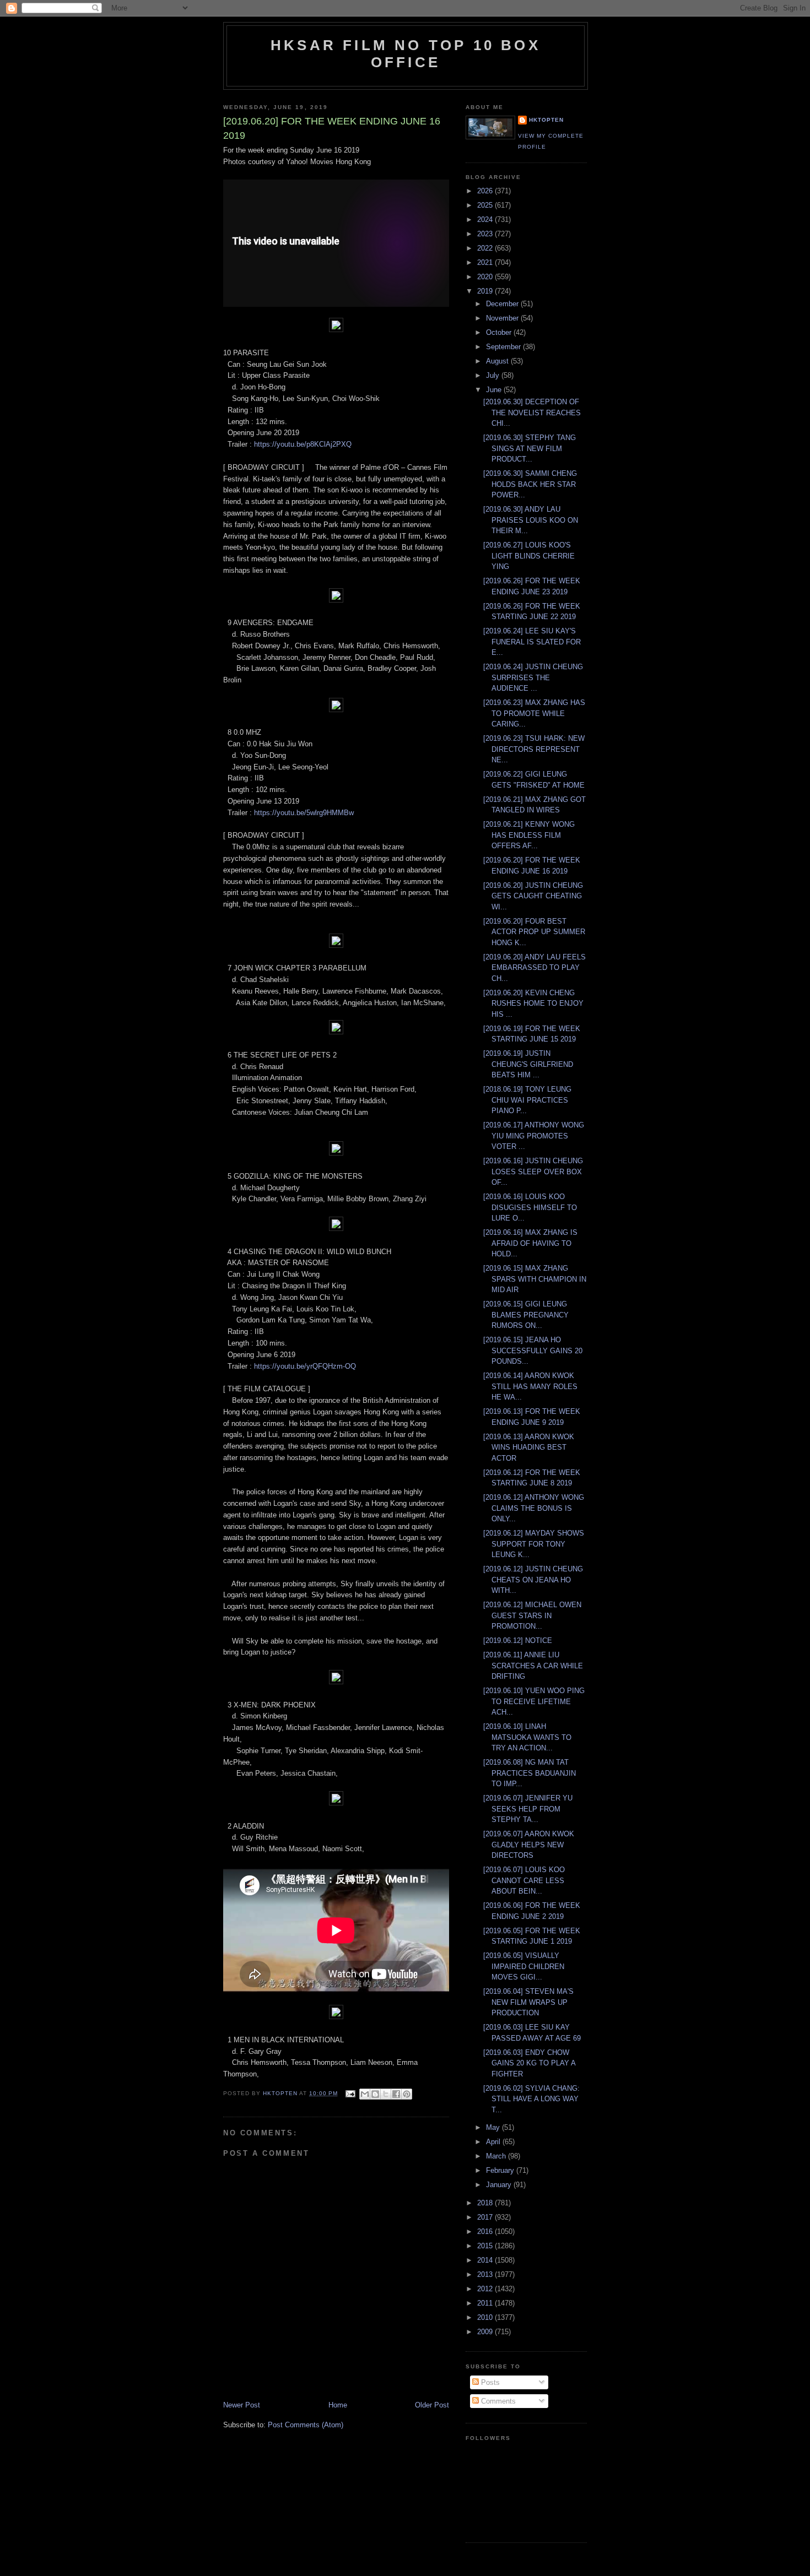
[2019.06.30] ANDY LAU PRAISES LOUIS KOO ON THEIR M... (531, 520)
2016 (486, 2231)
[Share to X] (386, 2094)
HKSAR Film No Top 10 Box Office (406, 54)
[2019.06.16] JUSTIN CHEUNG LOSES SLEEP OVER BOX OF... (533, 1172)
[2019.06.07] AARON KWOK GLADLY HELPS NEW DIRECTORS (529, 1845)
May (494, 2127)
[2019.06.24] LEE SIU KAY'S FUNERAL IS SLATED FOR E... (532, 642)
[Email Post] (350, 2093)
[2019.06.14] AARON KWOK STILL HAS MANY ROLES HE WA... (530, 1386)
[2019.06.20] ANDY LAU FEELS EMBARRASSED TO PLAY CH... (534, 968)
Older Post (432, 2405)
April (494, 2142)
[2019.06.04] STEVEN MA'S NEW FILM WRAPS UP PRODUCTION (528, 2002)
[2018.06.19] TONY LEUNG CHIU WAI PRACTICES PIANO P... (527, 1100)
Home (338, 2405)
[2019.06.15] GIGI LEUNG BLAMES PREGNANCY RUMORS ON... (526, 1315)
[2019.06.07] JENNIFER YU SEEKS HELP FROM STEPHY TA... (528, 1809)
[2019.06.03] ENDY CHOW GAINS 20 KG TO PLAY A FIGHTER (529, 2063)
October (500, 332)
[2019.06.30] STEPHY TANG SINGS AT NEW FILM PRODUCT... (530, 448)
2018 (486, 2203)
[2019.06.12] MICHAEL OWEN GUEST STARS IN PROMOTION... (532, 1615)
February (501, 2170)
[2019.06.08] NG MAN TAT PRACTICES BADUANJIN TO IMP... (530, 1773)
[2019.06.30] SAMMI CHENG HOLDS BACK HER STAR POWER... (530, 484)
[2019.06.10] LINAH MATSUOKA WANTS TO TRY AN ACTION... (527, 1737)
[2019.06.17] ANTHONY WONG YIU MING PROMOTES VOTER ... (534, 1136)
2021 (486, 262)
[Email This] (365, 2094)
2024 (486, 219)
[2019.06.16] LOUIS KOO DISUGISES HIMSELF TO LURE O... (530, 1207)
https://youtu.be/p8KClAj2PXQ (303, 444)
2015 (486, 2246)
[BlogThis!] (375, 2094)
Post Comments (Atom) (306, 2425)
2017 (486, 2217)
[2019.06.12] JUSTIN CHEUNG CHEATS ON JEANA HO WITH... (533, 1580)
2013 (486, 2274)
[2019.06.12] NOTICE (518, 1640)
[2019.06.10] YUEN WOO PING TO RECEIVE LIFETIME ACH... (534, 1701)
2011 (486, 2303)
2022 (486, 248)
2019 (486, 291)
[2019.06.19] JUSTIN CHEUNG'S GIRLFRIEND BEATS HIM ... (528, 1064)
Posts (489, 2382)
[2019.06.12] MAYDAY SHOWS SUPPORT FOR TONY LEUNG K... (534, 1544)
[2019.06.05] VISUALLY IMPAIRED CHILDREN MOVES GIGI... (524, 1966)
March (497, 2156)
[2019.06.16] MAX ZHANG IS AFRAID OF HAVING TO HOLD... (530, 1243)
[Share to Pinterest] (407, 2094)
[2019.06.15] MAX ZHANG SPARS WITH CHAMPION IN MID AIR (535, 1279)
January (500, 2185)
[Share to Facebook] (396, 2094)
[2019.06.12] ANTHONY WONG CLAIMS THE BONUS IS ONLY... (534, 1508)
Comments (497, 2401)
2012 (486, 2289)
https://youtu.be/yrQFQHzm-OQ (305, 1366)
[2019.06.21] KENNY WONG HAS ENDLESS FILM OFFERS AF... (529, 835)
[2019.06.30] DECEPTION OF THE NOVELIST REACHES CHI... (532, 413)
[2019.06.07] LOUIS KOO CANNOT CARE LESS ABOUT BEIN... (524, 1880)
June (495, 390)
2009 (486, 2332)
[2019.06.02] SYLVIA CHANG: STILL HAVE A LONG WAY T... (531, 2099)
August (498, 361)
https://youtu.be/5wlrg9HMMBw (304, 813)
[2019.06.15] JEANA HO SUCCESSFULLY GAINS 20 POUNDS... (533, 1351)
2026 (486, 191)
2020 (486, 277)
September (504, 347)
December (503, 304)
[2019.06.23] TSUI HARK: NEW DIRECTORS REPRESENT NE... (534, 749)
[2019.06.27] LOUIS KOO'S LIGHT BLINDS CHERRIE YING (529, 556)
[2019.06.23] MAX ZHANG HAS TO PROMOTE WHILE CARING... (534, 713)
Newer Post (242, 2405)
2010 (486, 2317)
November (503, 318)
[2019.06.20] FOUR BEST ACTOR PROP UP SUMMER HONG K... (534, 932)
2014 (486, 2260)
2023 (486, 234)
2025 (486, 205)
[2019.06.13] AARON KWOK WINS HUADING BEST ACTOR (529, 1447)
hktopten (546, 120)
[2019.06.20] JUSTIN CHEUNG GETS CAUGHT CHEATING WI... (533, 896)
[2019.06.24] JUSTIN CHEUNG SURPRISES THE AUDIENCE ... (533, 677)
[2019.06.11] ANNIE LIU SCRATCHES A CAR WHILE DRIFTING (533, 1666)
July (494, 375)
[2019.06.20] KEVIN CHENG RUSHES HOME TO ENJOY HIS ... (533, 1004)
